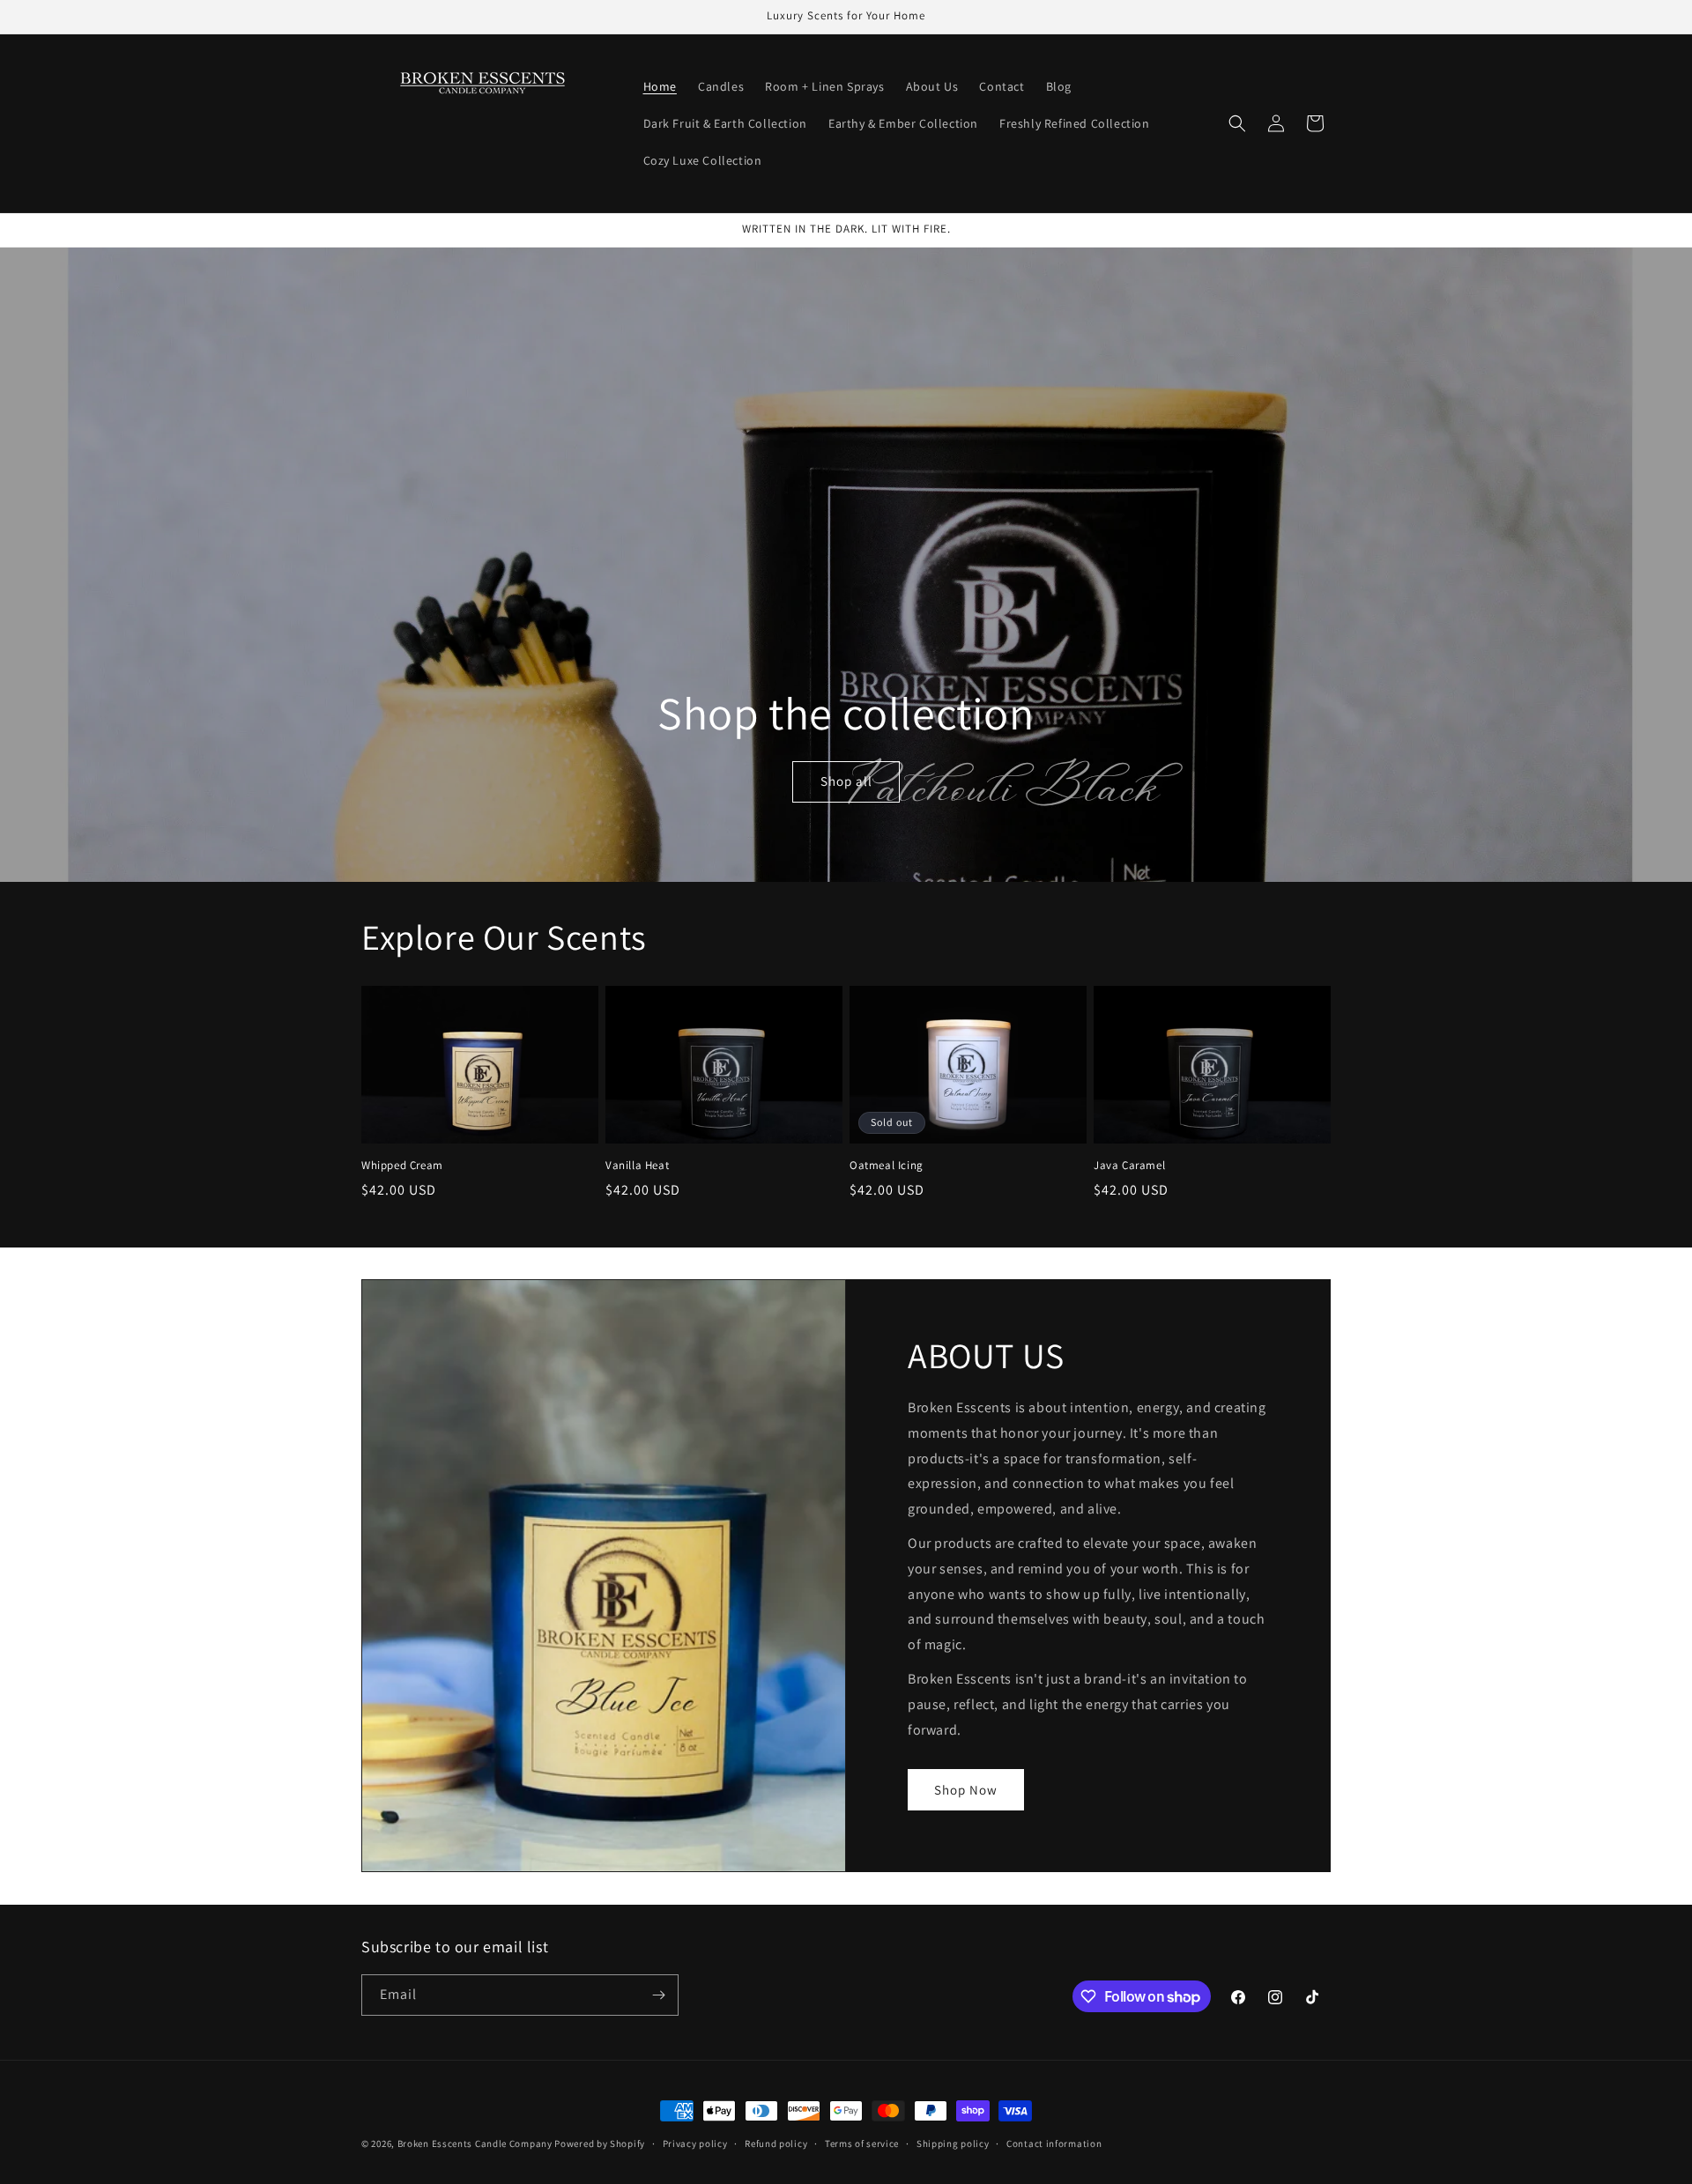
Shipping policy (953, 2143)
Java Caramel (1129, 1166)
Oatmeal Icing (887, 1166)
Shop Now (966, 1790)
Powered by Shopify (600, 2143)
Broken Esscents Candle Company (475, 2143)
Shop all (846, 782)
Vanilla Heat (637, 1166)
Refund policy (776, 2143)
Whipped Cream (402, 1166)
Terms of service (862, 2143)
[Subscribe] (658, 1995)
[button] (1237, 123)
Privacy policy (695, 2143)
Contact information (1054, 2143)
